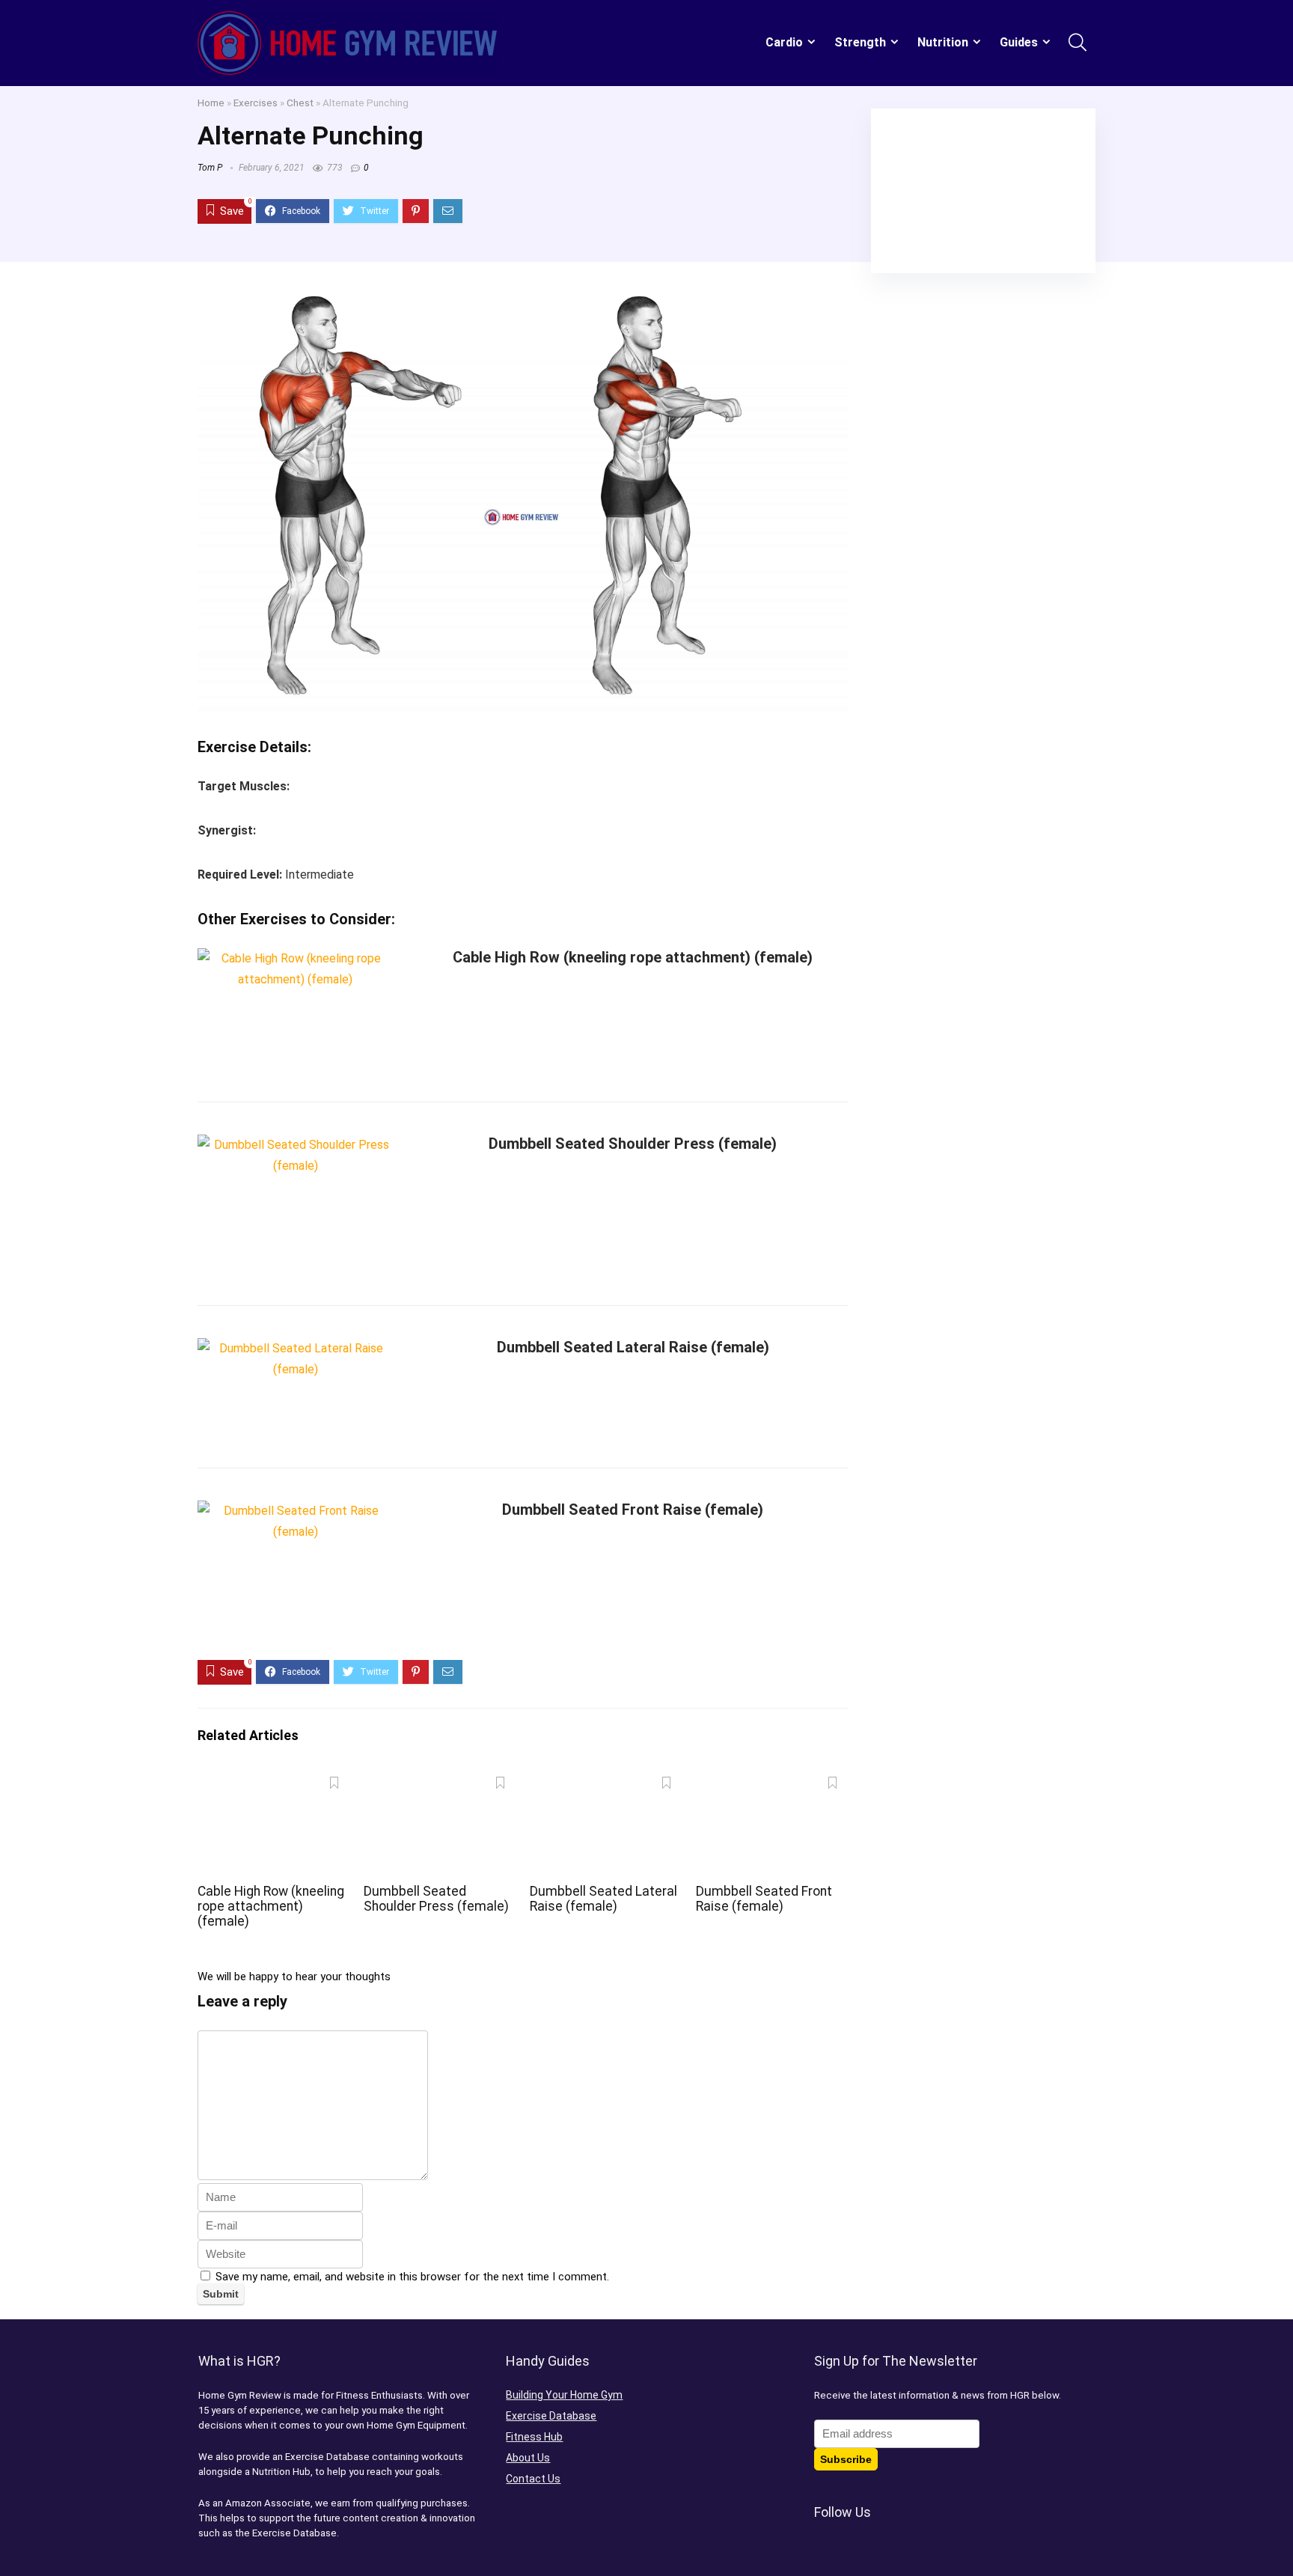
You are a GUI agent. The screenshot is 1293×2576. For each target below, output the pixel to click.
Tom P (210, 168)
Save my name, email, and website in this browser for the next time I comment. (412, 2277)
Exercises (256, 103)
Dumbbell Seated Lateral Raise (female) (633, 1347)
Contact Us (533, 2479)
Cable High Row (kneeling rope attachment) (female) (633, 957)
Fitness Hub (534, 2437)
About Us (528, 2458)
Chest (300, 103)
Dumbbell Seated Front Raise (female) (633, 1510)
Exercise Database (551, 2416)
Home (211, 103)
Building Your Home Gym (564, 2395)
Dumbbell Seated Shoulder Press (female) (633, 1144)
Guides (1019, 42)
